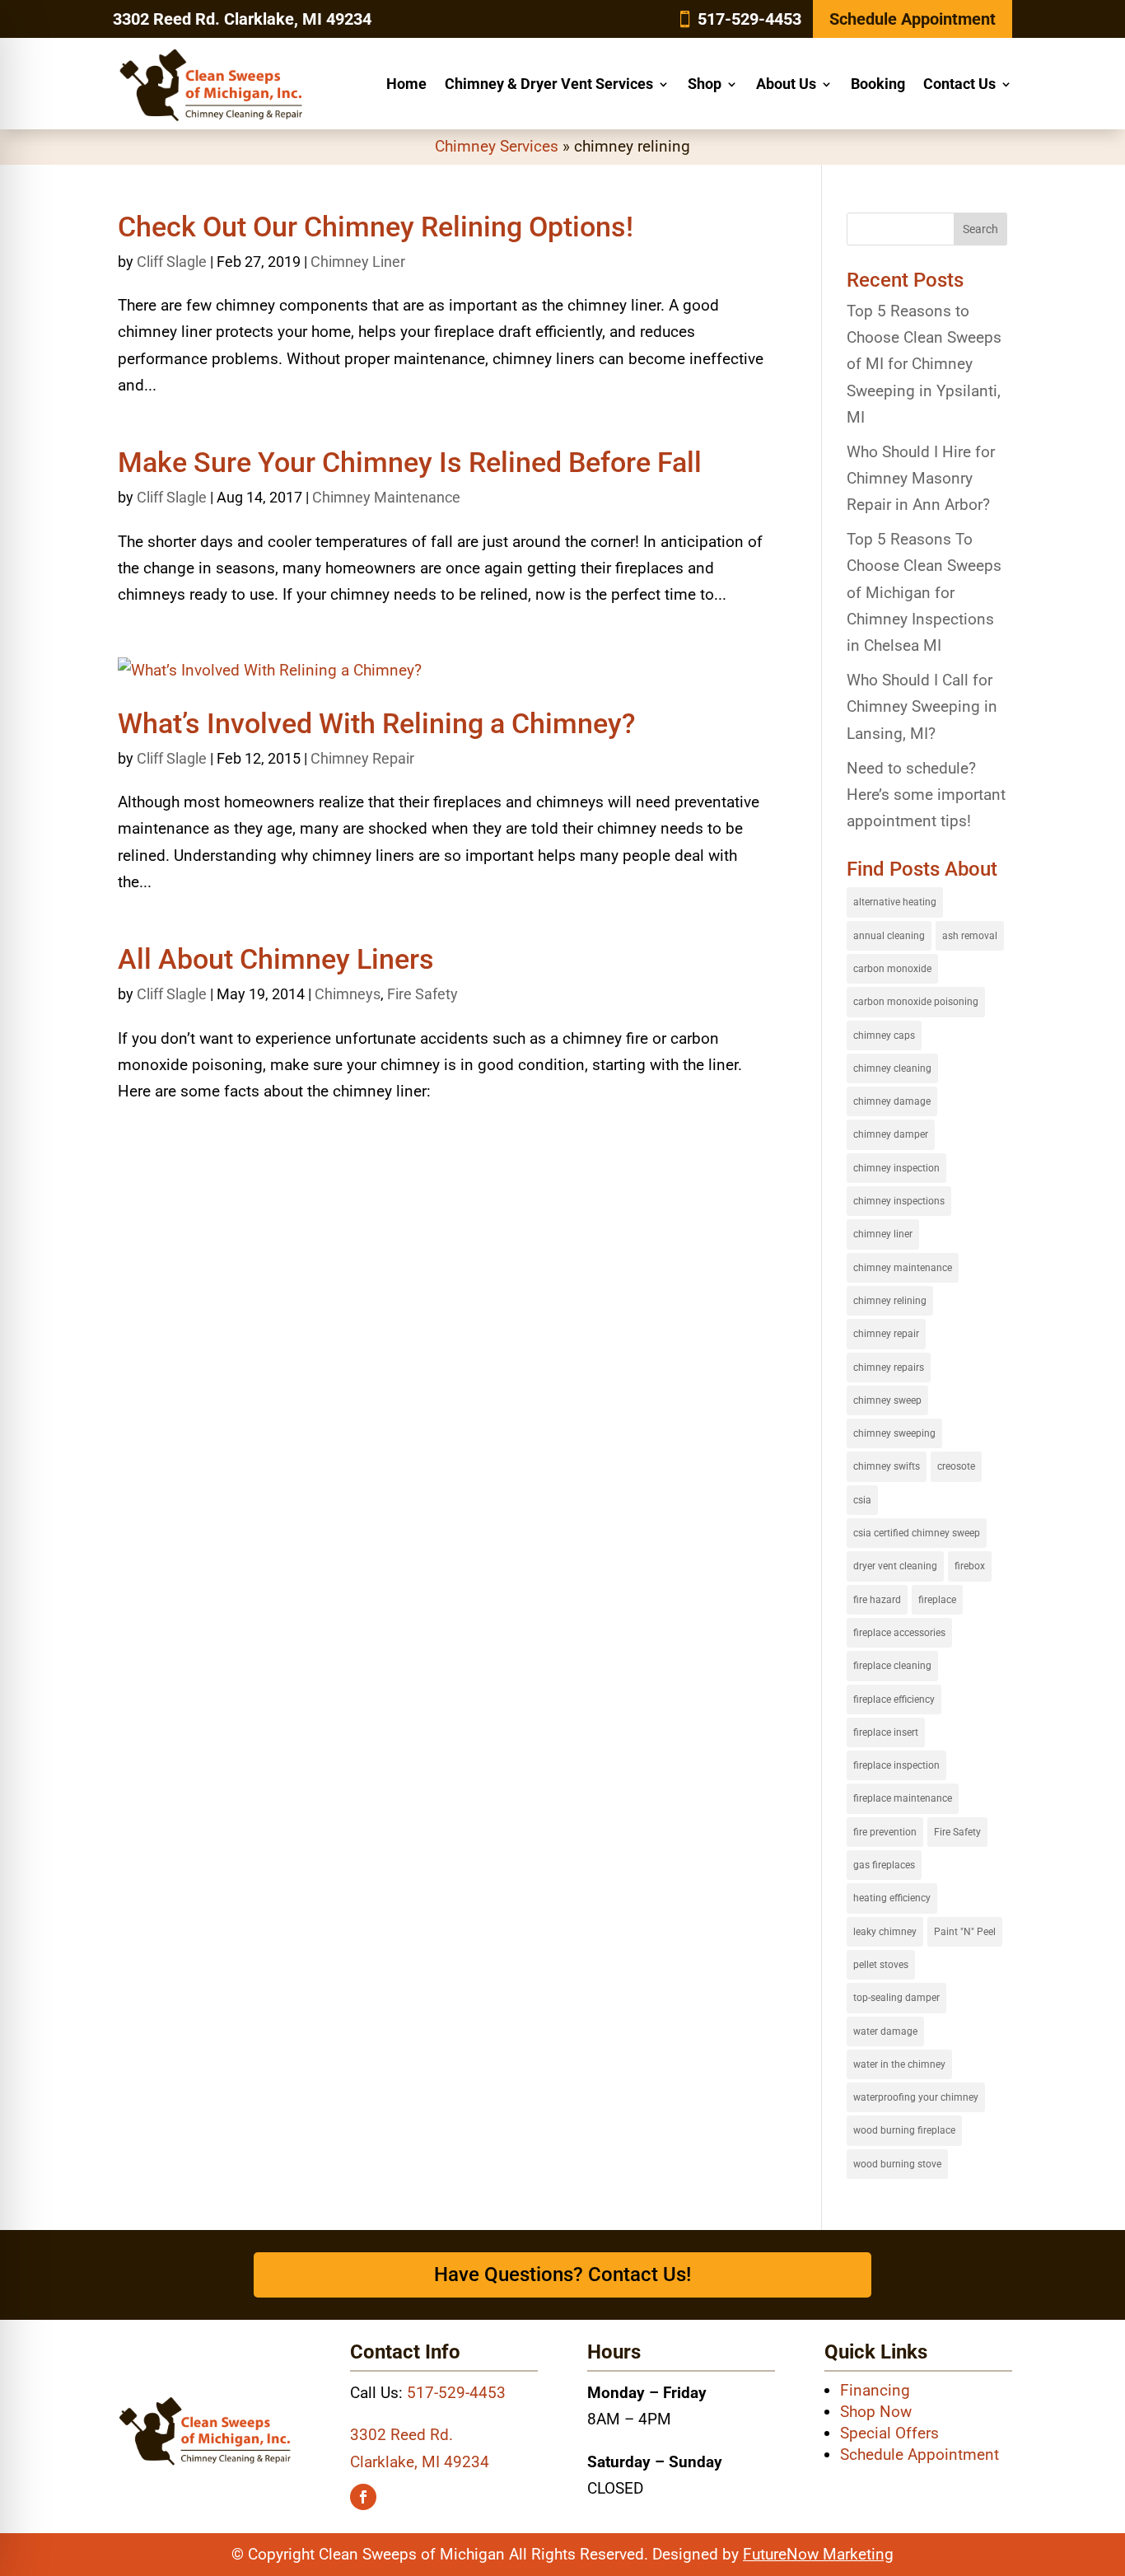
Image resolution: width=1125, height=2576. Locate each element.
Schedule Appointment (913, 19)
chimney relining (890, 1301)
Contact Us (959, 84)
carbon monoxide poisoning (916, 1002)
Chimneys (348, 994)
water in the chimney (899, 2064)
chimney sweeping (894, 1433)
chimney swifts (887, 1466)
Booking (878, 84)
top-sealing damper (896, 1998)
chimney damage (892, 1101)
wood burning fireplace (904, 2130)
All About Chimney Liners (276, 959)
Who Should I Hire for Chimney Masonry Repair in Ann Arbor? (921, 479)
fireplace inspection (896, 1765)
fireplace (937, 1600)
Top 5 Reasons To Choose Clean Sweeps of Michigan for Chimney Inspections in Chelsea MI (924, 592)
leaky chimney (885, 1932)
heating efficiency (892, 1898)
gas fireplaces (884, 1865)
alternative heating (895, 902)
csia (862, 1500)
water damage (885, 2031)
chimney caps (884, 1036)
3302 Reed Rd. (401, 2435)
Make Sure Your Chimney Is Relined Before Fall (410, 462)
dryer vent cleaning (895, 1566)
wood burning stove (897, 2164)
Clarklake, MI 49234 (420, 2462)
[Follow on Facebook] (363, 2497)
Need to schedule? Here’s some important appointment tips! (926, 795)
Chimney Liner (358, 262)
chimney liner (883, 1234)
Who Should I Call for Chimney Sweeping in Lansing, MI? (922, 707)
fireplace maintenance (903, 1798)
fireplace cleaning (892, 1666)
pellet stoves (881, 1965)
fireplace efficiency (894, 1699)
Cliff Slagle (172, 262)
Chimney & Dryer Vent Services (549, 84)
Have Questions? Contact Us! (562, 2274)
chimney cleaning (892, 1068)
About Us (786, 84)
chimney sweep (887, 1400)
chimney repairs (889, 1367)
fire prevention (885, 1832)
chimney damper (891, 1134)
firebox (970, 1566)
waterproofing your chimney (916, 2097)
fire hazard (877, 1600)
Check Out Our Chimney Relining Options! (376, 227)
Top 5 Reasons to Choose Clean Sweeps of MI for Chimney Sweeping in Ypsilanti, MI (924, 364)
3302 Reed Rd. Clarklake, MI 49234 (242, 19)
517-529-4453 (749, 19)
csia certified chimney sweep (917, 1533)
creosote (956, 1466)
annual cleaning (889, 936)
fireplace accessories (899, 1633)
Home (406, 84)
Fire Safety (422, 994)
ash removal (970, 936)
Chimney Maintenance (386, 497)
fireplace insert (886, 1732)
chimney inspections (899, 1201)
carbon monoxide (892, 969)
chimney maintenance (903, 1268)
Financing (875, 2390)
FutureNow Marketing (818, 2554)
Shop (705, 84)
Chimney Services (497, 146)
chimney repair (886, 1334)
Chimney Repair (362, 758)
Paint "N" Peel (965, 1932)
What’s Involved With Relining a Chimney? (377, 723)
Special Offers (889, 2433)
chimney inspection (896, 1168)
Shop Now (876, 2412)
